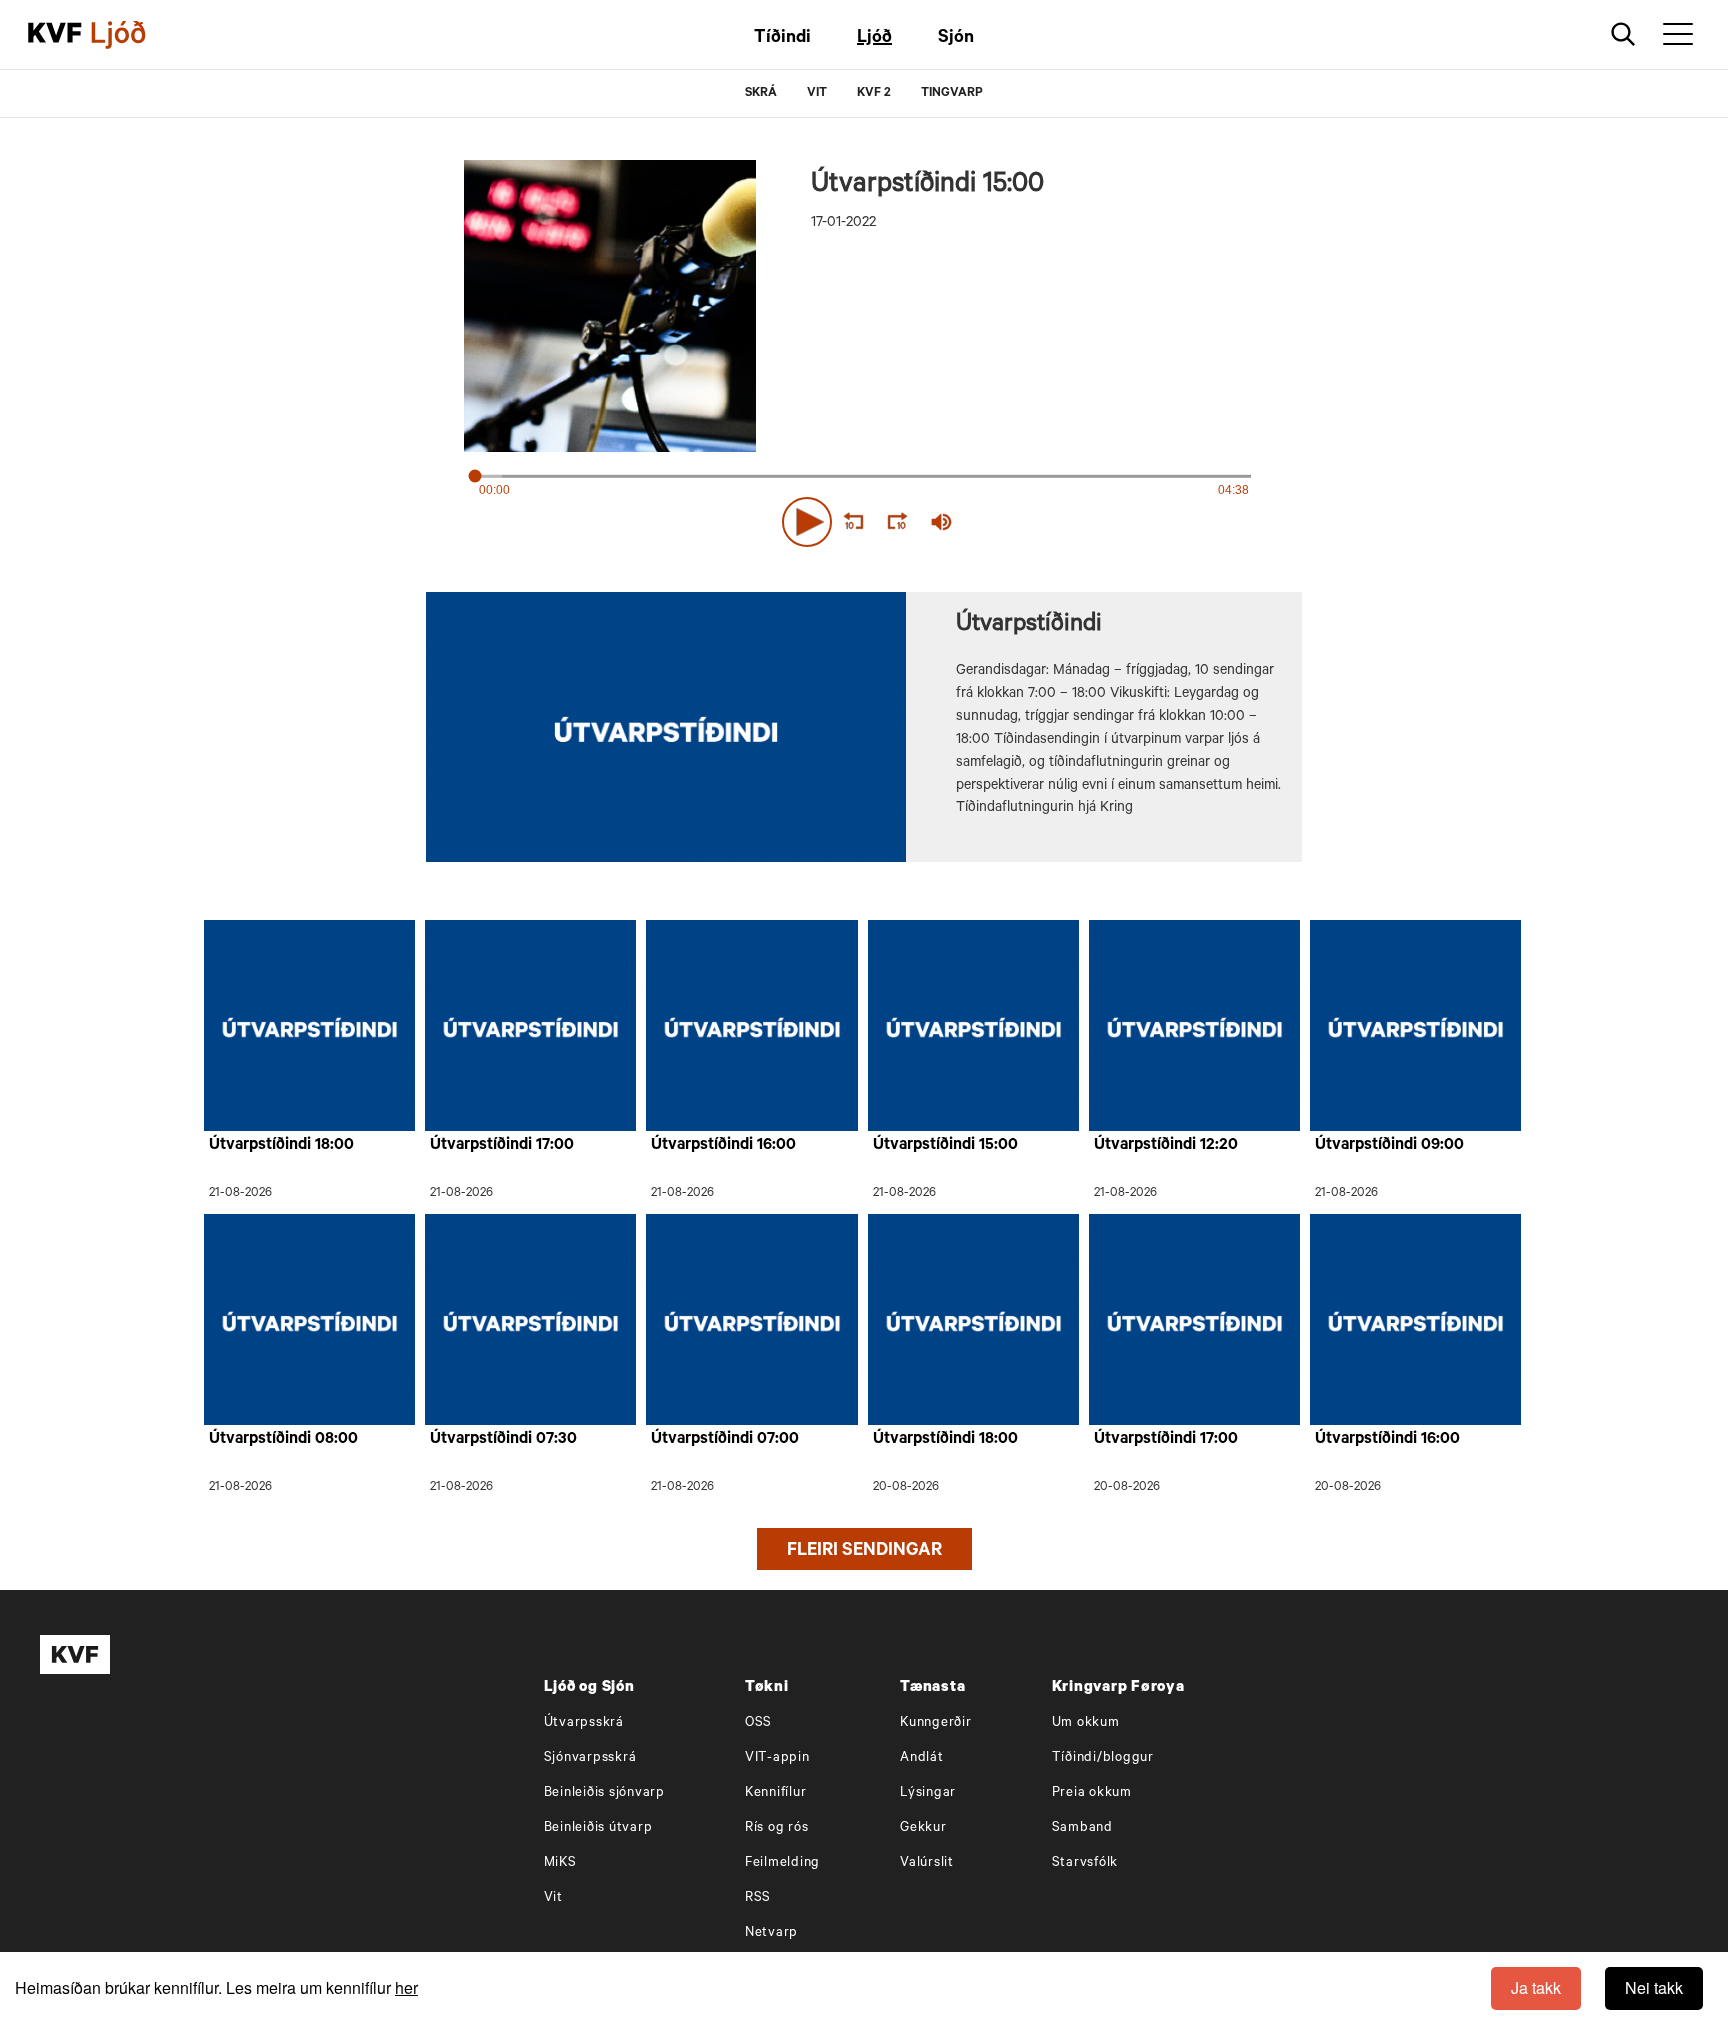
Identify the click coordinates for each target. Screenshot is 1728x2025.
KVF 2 (874, 94)
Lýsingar (928, 1793)
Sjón (956, 39)
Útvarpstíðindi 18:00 (281, 1146)
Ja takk (1536, 1987)
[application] (864, 518)
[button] (807, 522)
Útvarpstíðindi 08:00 (283, 1440)
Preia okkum (1092, 1793)
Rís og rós (777, 1828)
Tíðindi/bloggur (1103, 1758)
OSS (758, 1723)
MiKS (560, 1863)
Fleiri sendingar (864, 1552)
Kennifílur (776, 1793)
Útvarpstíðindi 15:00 (945, 1146)
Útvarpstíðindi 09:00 (1389, 1146)
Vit (553, 1898)
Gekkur (923, 1828)
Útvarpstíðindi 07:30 (503, 1440)
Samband (1082, 1828)
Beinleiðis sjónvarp (604, 1793)
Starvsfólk (1085, 1863)
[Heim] (55, 35)
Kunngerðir (936, 1723)
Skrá (761, 94)
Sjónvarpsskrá (590, 1758)
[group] (942, 522)
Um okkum (1086, 1723)
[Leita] (1623, 34)
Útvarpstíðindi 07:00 (725, 1440)
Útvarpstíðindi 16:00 (723, 1146)
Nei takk (1654, 1987)
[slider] (1034, 522)
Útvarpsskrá (584, 1723)
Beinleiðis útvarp (598, 1828)
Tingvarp (952, 94)
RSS (758, 1898)
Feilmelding (782, 1863)
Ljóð (874, 39)
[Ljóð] (135, 35)
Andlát (922, 1758)
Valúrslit (927, 1863)
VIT (817, 94)
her (406, 1987)
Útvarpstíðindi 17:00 (502, 1146)
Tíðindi (782, 39)
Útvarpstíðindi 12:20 (1166, 1146)
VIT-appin (777, 1758)
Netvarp (771, 1933)
